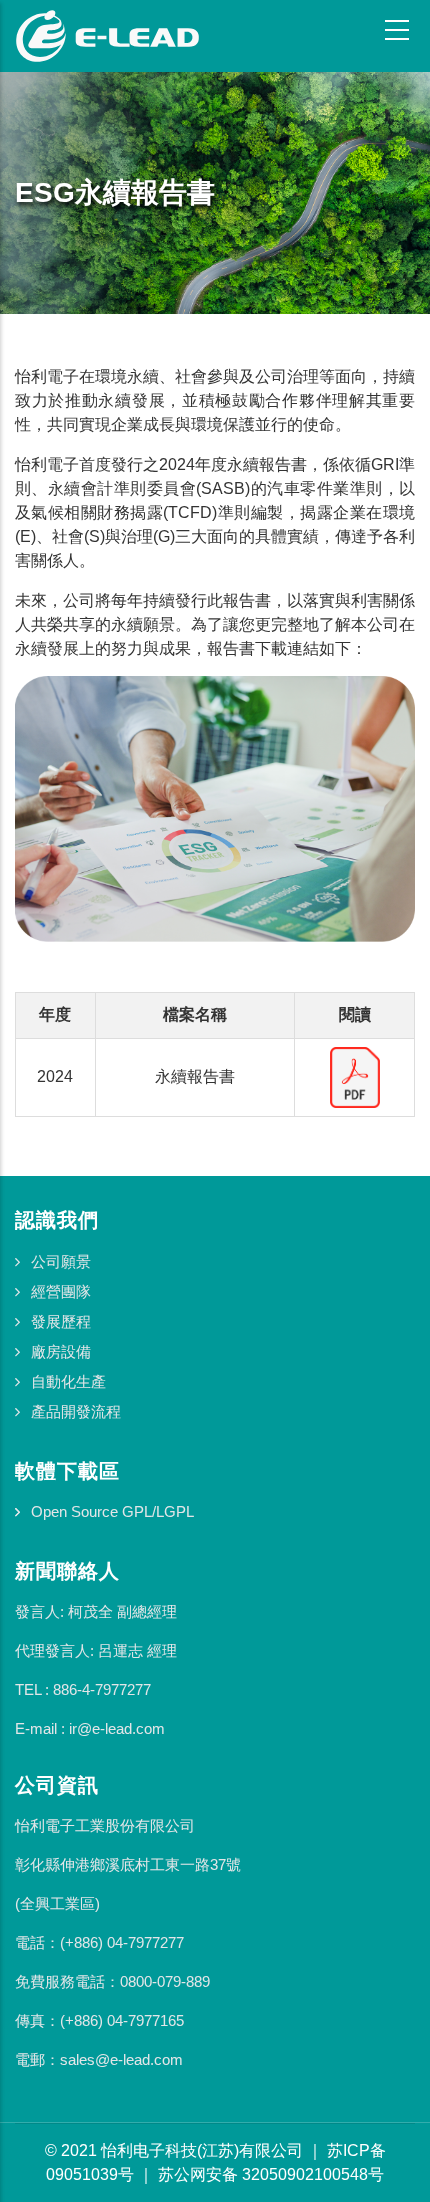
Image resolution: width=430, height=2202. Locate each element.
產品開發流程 (76, 1411)
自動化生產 (68, 1381)
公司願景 (61, 1261)
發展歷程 (61, 1321)
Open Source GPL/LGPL (112, 1511)
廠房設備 (61, 1351)
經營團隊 (61, 1291)
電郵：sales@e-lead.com (99, 2059)
